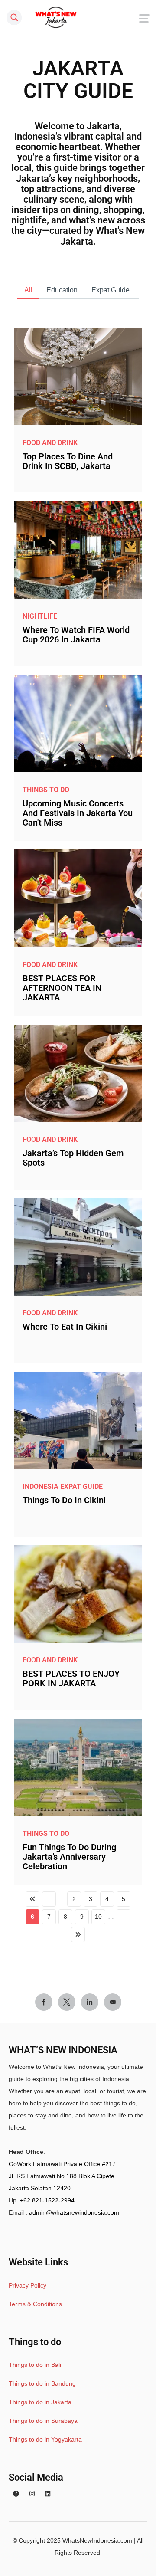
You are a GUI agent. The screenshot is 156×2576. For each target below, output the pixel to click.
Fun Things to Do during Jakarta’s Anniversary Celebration (69, 1857)
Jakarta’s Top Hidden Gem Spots (73, 1158)
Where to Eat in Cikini (65, 1327)
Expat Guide (110, 290)
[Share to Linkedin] (90, 2002)
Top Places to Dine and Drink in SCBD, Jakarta (68, 461)
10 (98, 1917)
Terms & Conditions (35, 2304)
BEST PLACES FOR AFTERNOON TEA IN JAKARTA (62, 988)
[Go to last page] (78, 1935)
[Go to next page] (123, 1917)
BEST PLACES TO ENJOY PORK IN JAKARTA (71, 1678)
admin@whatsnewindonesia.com (74, 2212)
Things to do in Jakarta (40, 2402)
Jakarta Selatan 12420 (40, 2188)
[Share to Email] (113, 2002)
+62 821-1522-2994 (47, 2200)
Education (62, 290)
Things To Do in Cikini (64, 1500)
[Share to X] (67, 2002)
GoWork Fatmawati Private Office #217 (62, 2164)
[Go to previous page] (49, 1899)
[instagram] (32, 2494)
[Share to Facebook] (44, 2002)
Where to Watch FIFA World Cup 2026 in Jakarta (76, 635)
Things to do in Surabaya (43, 2421)
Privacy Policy (28, 2285)
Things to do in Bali (35, 2365)
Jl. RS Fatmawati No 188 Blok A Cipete (62, 2176)
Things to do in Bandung (42, 2383)
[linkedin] (48, 2494)
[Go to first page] (32, 1899)
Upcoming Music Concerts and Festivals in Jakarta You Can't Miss (78, 813)
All (28, 290)
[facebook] (16, 2494)
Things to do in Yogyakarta (45, 2439)
